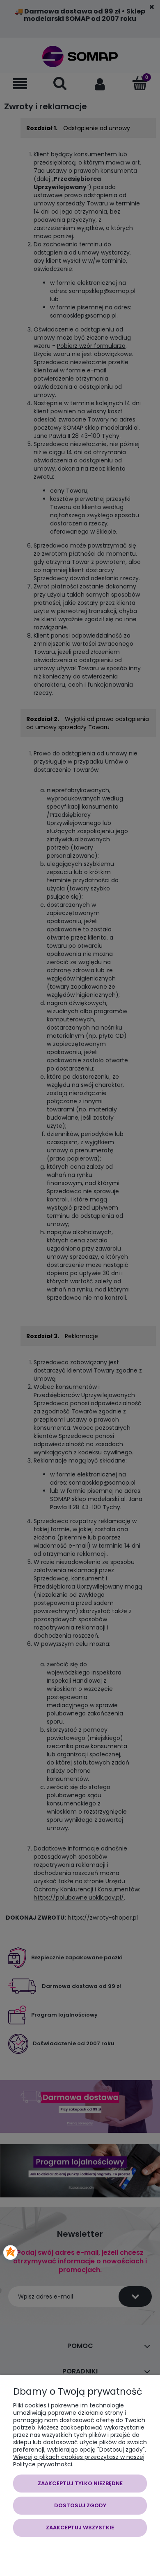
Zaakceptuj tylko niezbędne (80, 2483)
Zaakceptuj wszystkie (80, 2528)
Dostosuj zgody (80, 2505)
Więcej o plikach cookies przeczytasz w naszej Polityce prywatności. (79, 2461)
